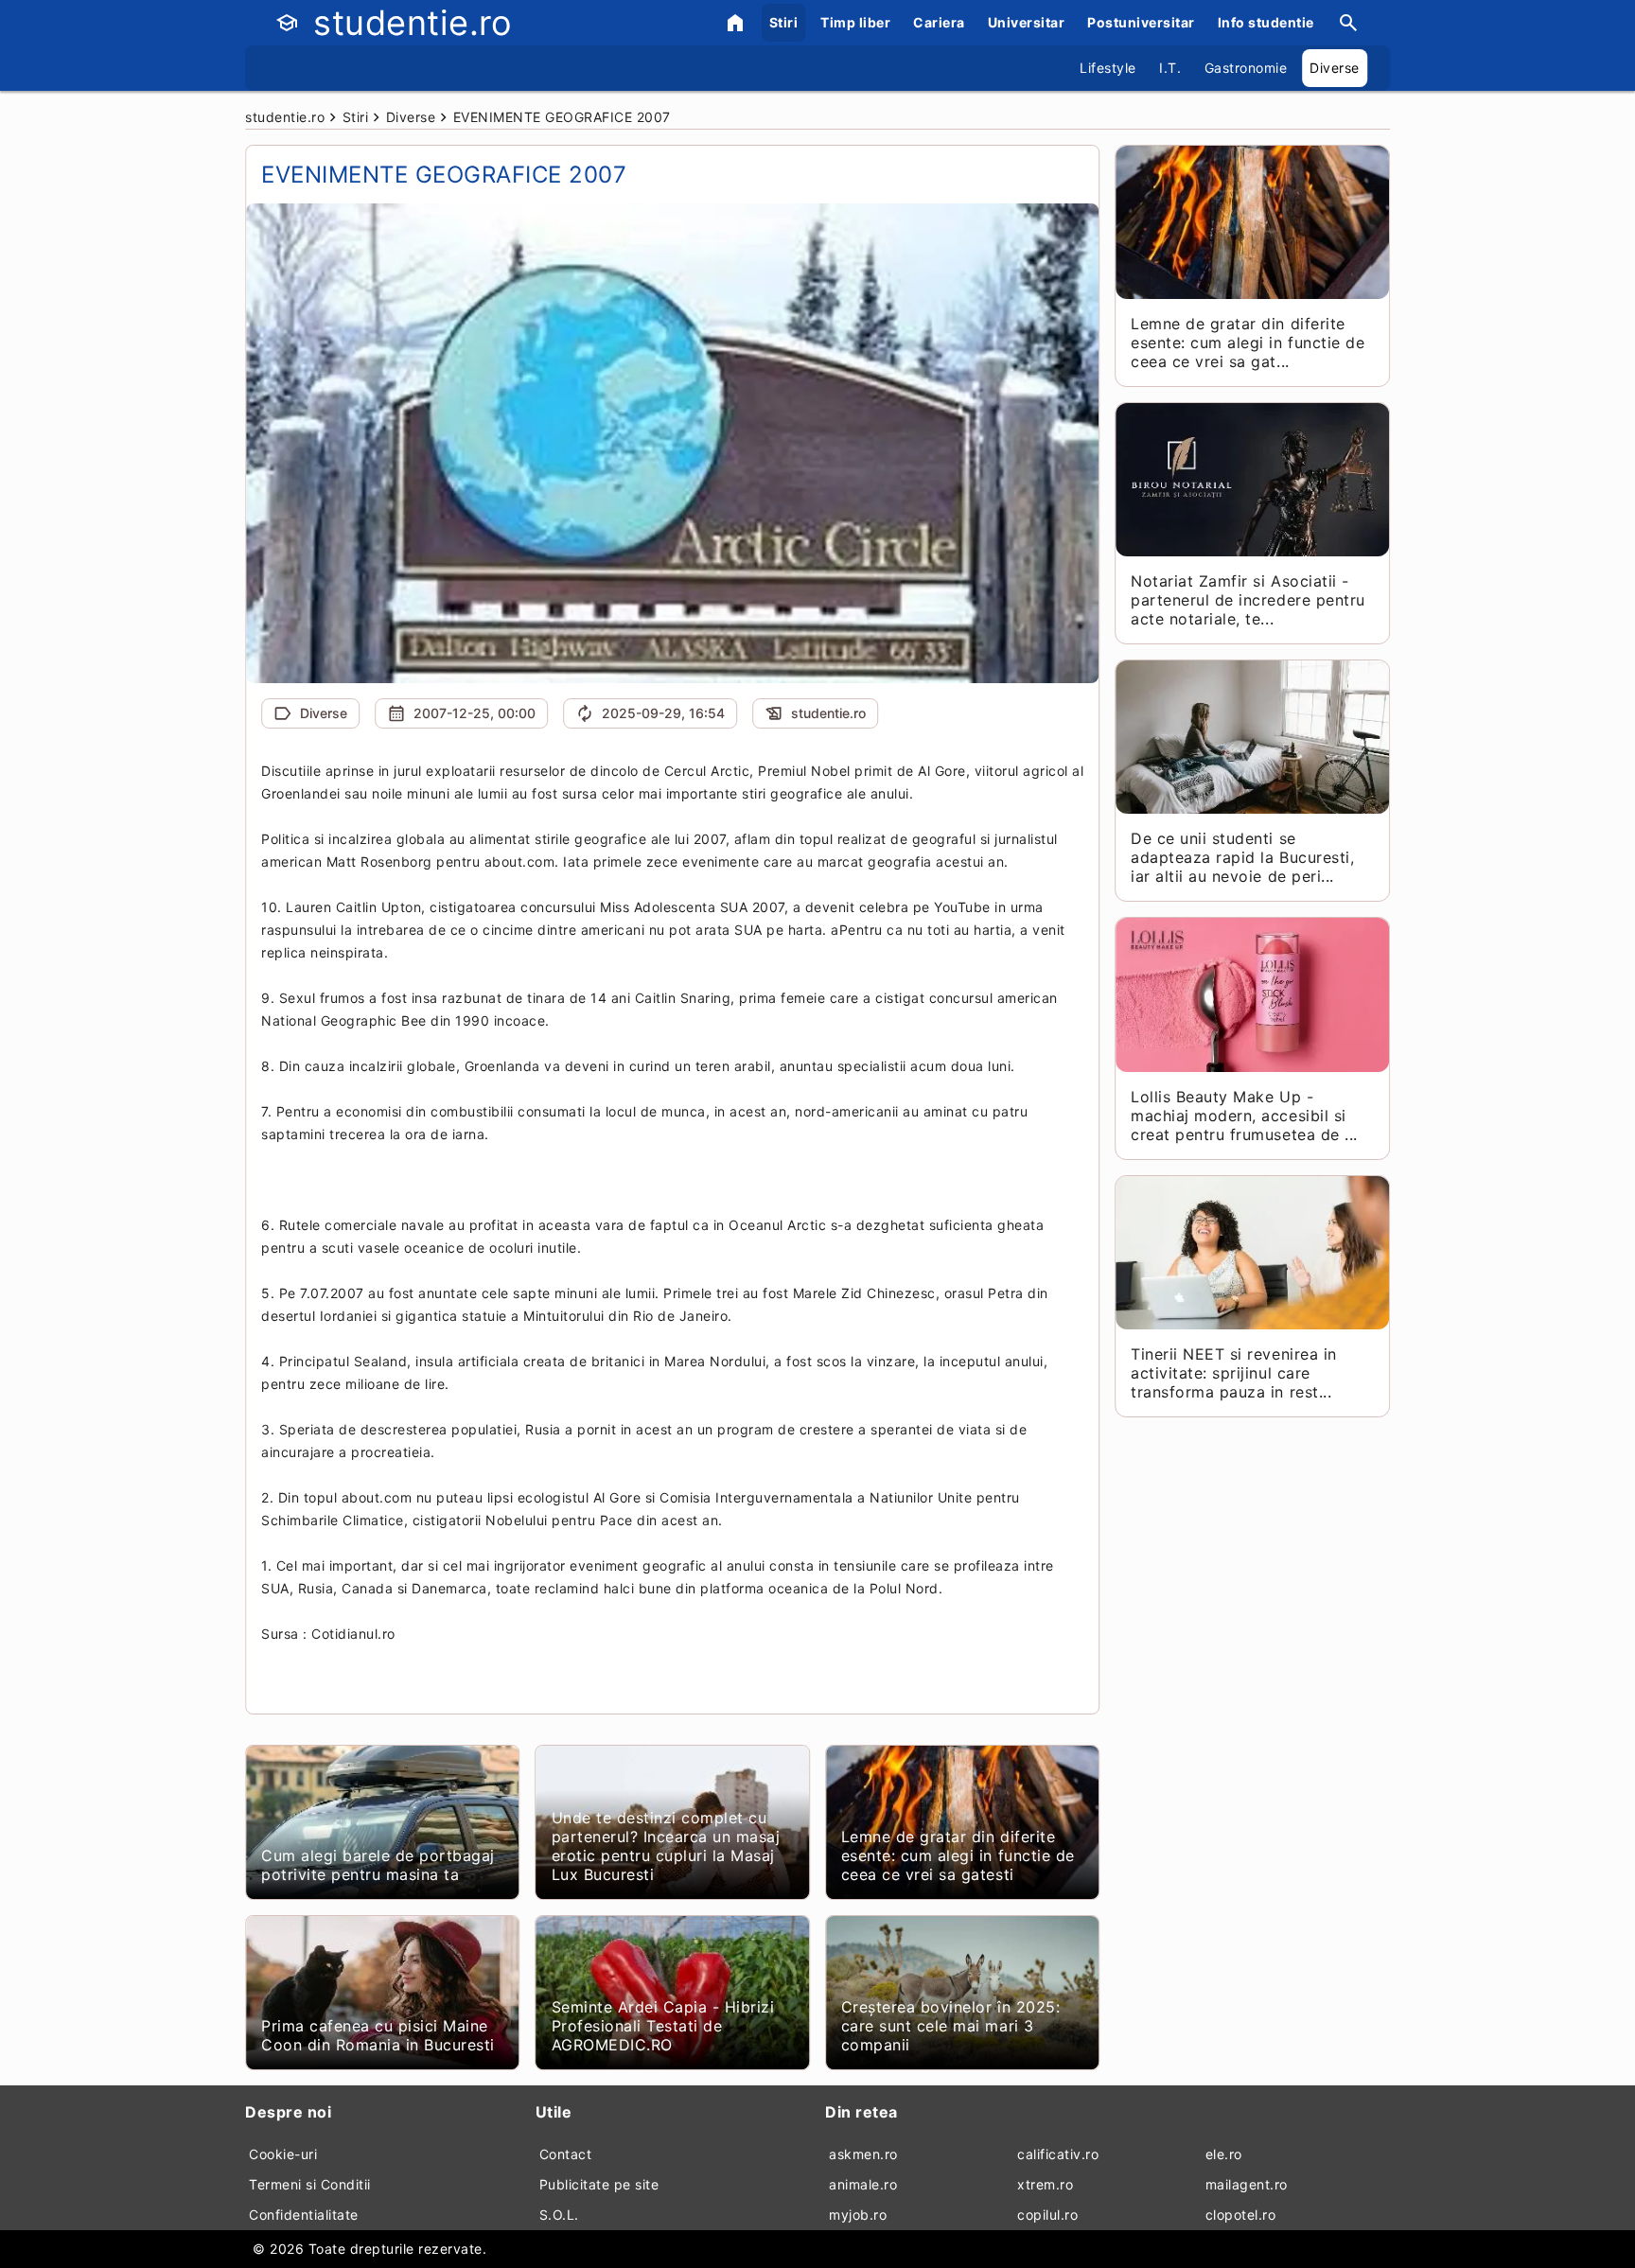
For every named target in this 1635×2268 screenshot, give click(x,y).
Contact (566, 2154)
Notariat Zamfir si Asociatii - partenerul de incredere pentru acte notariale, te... (1248, 600)
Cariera (939, 22)
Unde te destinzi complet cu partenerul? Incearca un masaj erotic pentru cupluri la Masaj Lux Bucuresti (666, 1846)
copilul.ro (1047, 2215)
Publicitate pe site (599, 2184)
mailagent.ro (1247, 2184)
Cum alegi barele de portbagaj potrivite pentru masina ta (378, 1865)
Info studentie (1266, 22)
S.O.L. (559, 2215)
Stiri (784, 22)
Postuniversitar (1141, 22)
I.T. (1170, 68)
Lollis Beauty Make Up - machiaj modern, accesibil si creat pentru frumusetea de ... (1244, 1116)
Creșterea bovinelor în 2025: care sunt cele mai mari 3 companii (950, 2026)
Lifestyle (1108, 68)
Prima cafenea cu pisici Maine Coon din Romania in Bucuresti (378, 2035)
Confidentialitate (304, 2215)
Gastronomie (1246, 68)
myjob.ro (858, 2215)
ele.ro (1224, 2154)
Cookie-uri (283, 2154)
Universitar (1027, 22)
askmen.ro (863, 2154)
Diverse (1335, 68)
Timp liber (855, 22)
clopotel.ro (1241, 2215)
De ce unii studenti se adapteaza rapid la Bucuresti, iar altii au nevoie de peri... (1242, 857)
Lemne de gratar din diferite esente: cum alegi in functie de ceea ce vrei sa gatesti (958, 1855)
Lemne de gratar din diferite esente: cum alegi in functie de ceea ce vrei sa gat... (1248, 343)
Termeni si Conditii (310, 2184)
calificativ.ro (1058, 2154)
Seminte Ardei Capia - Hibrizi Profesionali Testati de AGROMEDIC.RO (663, 2026)
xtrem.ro (1045, 2184)
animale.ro (863, 2184)
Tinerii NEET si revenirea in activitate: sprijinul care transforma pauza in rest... (1233, 1373)
